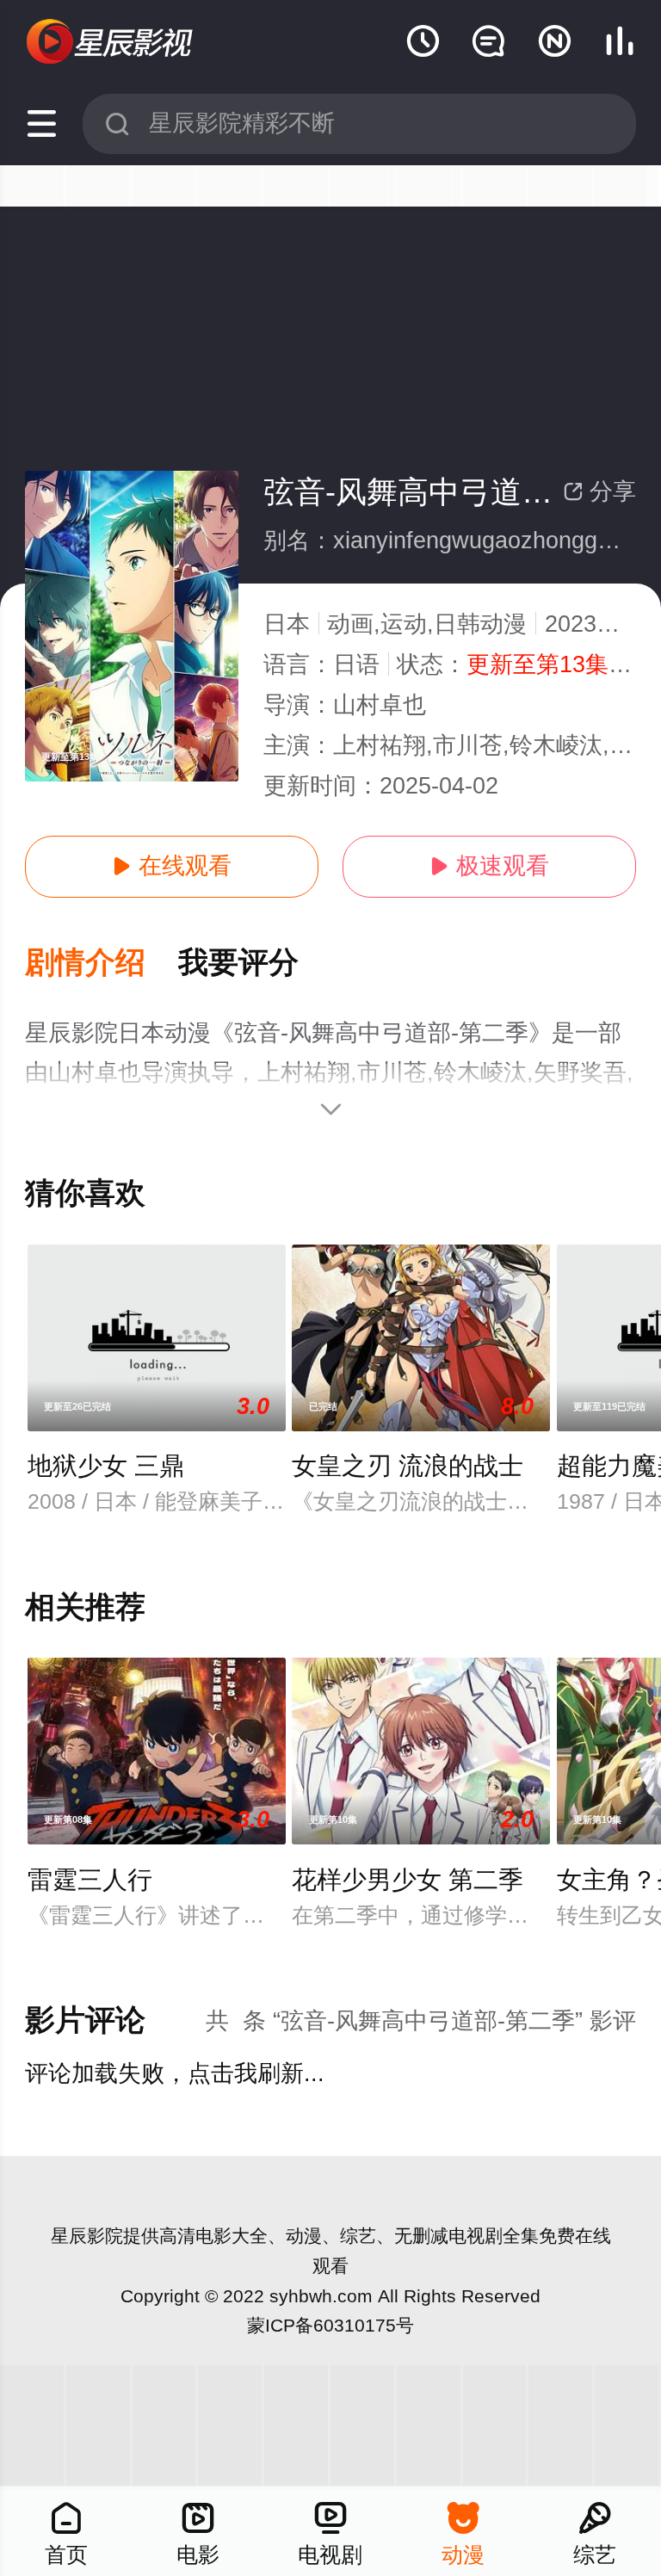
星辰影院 (87, 2236)
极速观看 (489, 866)
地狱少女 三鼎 (106, 1466)
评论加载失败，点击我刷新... (175, 2073)
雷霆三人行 (90, 1880)
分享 (599, 491)
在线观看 (172, 866)
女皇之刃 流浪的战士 (408, 1466)
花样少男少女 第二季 (408, 1880)
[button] (102, 964)
